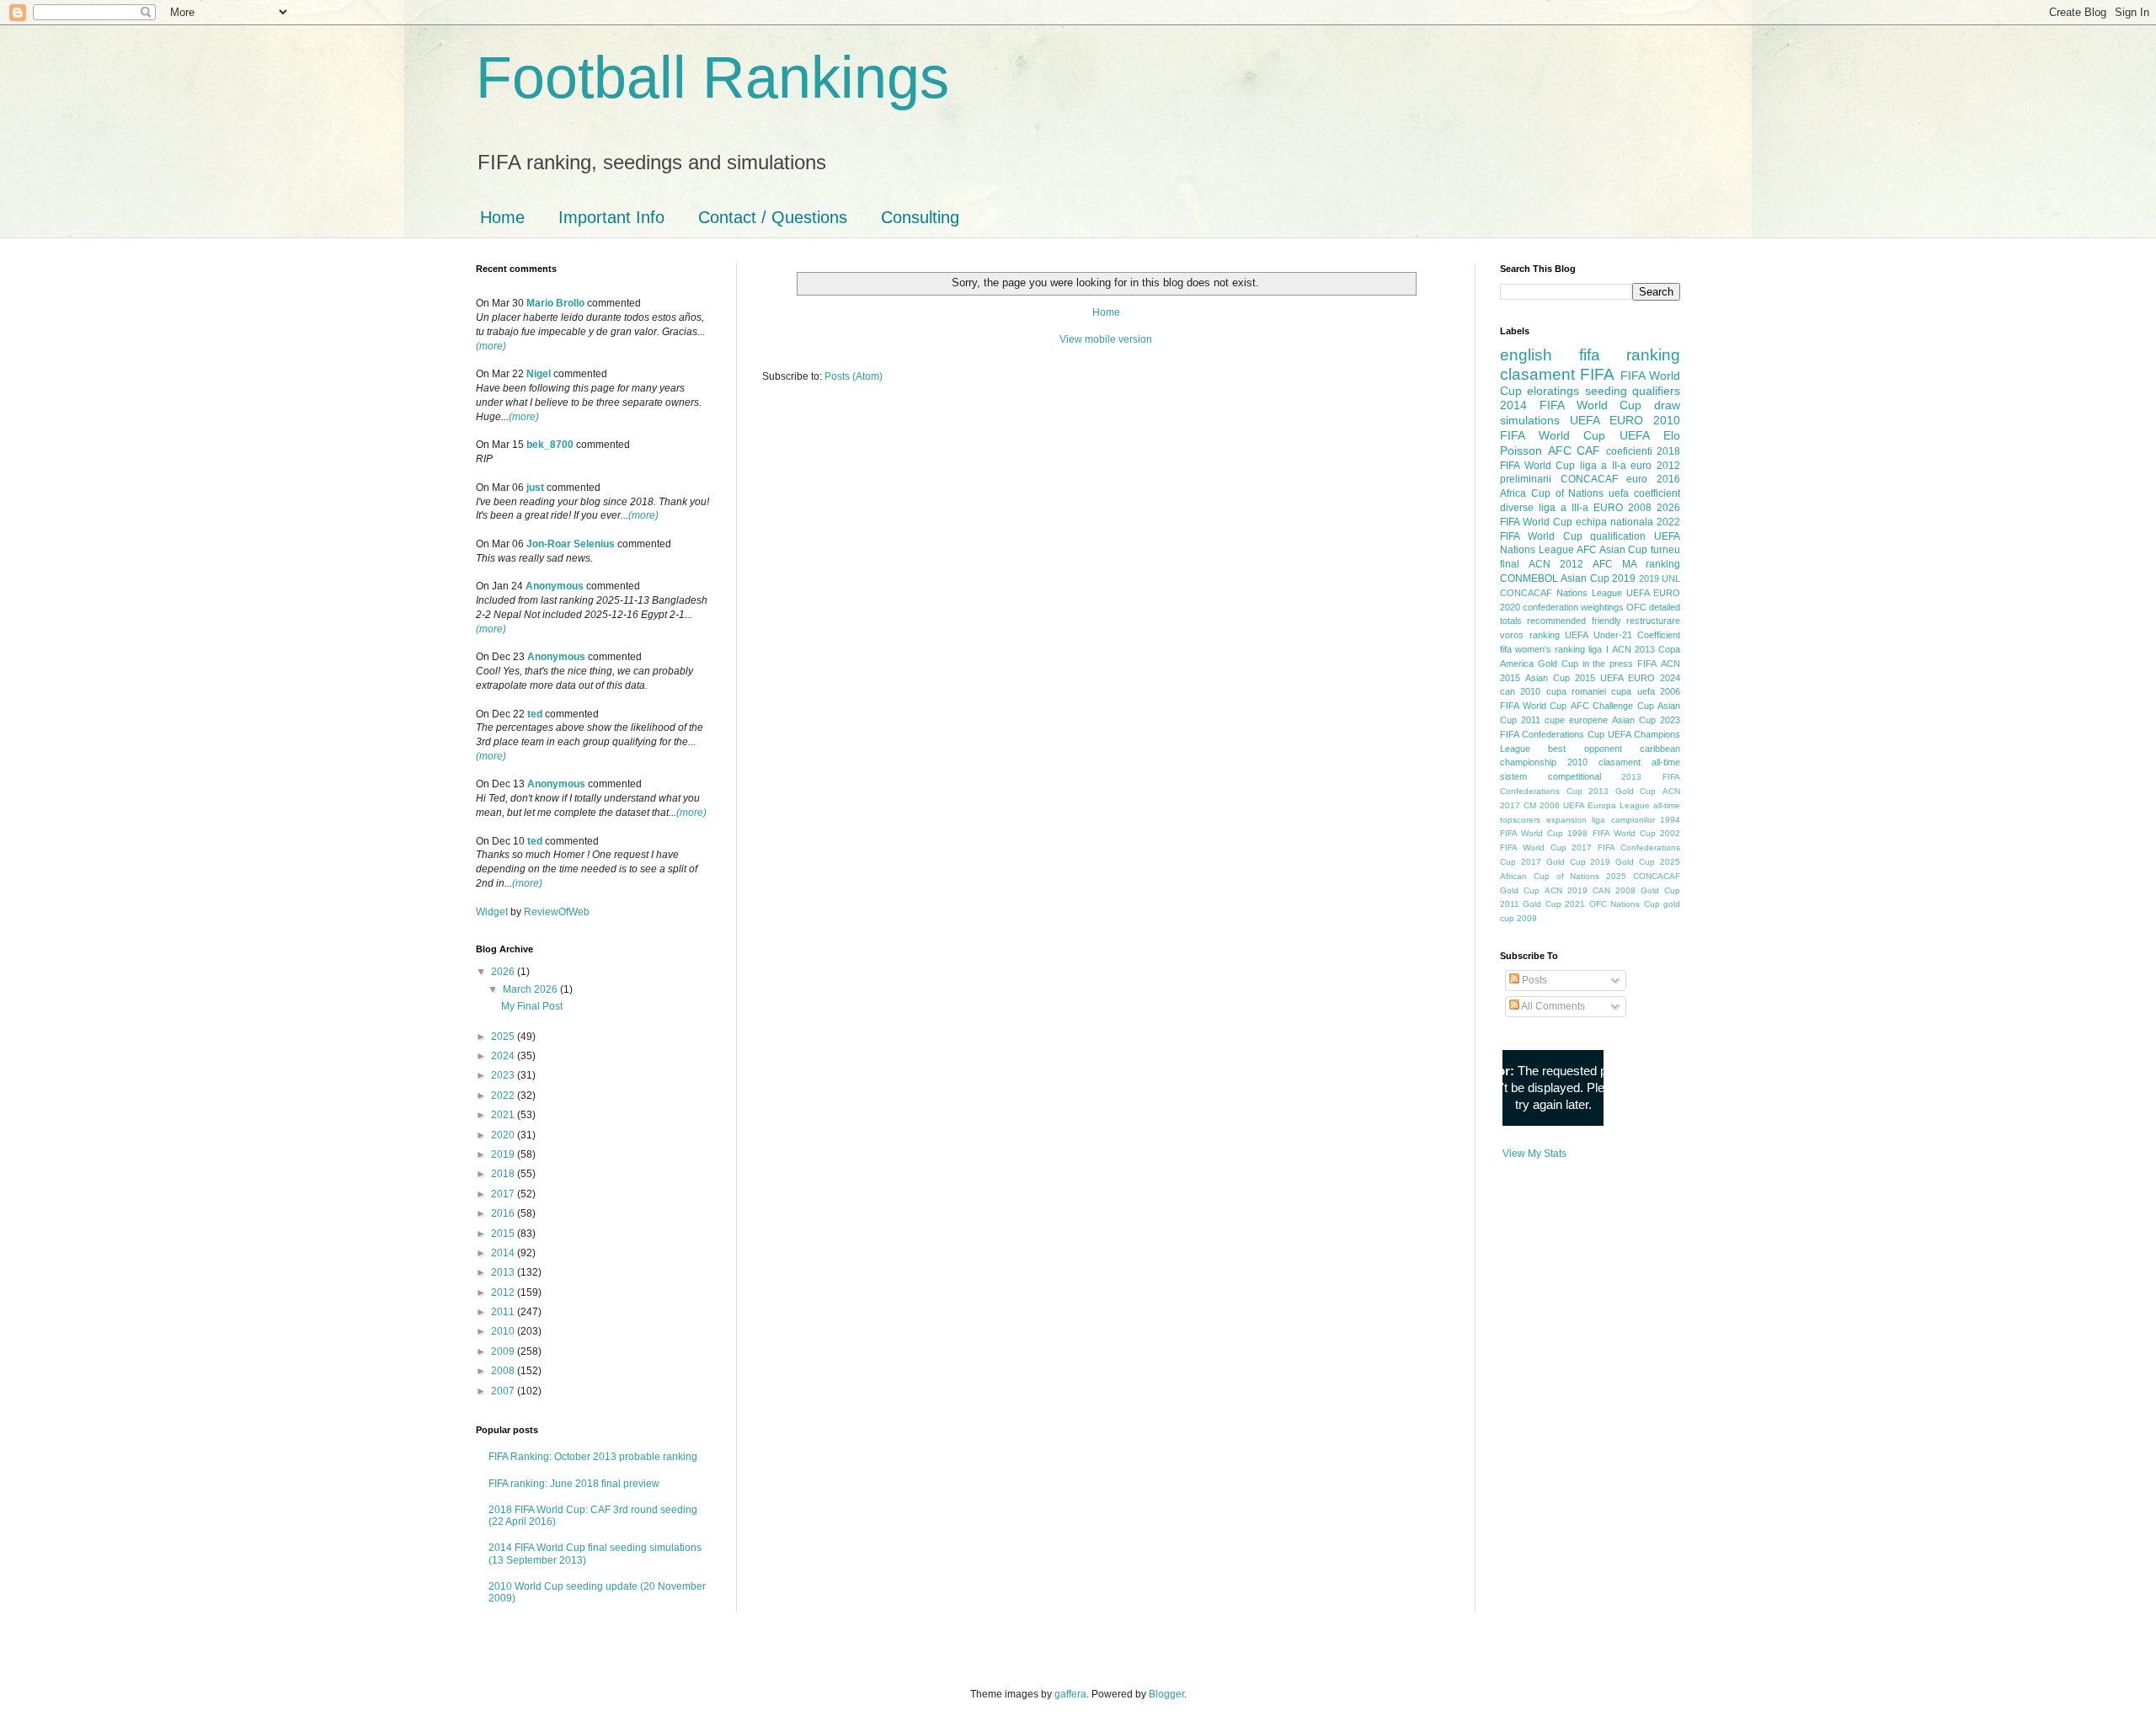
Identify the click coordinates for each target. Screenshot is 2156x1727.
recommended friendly (1574, 621)
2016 (504, 1213)
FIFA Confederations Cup (1552, 734)
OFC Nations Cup (1625, 904)
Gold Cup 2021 (1554, 904)
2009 (504, 1351)
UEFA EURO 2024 (1640, 678)
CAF (1588, 450)
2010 (504, 1331)
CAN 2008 (1614, 890)
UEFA (1635, 435)
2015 (504, 1234)
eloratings (1553, 391)
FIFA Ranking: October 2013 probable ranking (593, 1457)
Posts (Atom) (854, 376)
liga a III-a (1564, 508)
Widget (493, 912)
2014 (504, 1253)
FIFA (1647, 664)
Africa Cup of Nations (1552, 493)
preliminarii (1526, 479)
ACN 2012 (1556, 564)
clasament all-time (1639, 762)
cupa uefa (1633, 691)
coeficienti (1629, 451)
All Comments (1552, 1006)
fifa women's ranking (1542, 649)
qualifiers (1656, 391)
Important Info (611, 217)
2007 (504, 1391)
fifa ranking (1630, 355)
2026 (504, 972)
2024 (504, 1056)
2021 (504, 1115)
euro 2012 (1655, 466)
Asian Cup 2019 (1598, 578)
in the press (1608, 664)
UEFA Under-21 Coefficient (1622, 635)
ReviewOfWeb (557, 912)
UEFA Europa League (1606, 805)
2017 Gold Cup (1553, 862)
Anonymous (555, 586)
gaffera (1070, 1694)
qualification (1618, 536)
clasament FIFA (1557, 374)
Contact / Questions (773, 217)
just (535, 488)
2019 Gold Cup (1622, 862)
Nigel (539, 374)
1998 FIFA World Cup (1611, 833)
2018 (504, 1174)
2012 (504, 1293)
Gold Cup (1558, 664)
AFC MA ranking (1636, 564)
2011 (504, 1312)
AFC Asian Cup (1612, 550)
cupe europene (1576, 720)
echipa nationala (1614, 522)
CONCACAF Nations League (1561, 593)
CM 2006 (1542, 805)
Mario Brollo (555, 303)
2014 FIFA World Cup (1571, 405)
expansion (1566, 820)
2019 (504, 1154)
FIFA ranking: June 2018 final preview (574, 1484)
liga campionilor (1623, 820)
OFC (1636, 607)
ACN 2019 (1566, 890)
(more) (491, 346)
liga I (1598, 649)
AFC (1560, 450)
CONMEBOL (1529, 578)
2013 (504, 1272)
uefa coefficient (1644, 493)
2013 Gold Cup (1622, 791)
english (1526, 355)
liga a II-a (1603, 466)
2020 (504, 1135)
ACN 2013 (1633, 649)
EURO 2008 (1622, 508)
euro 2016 (1653, 479)
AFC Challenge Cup (1612, 706)
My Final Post (532, 1006)
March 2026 (531, 989)
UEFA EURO (1606, 420)
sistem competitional (1550, 776)
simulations (1530, 420)
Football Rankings (712, 77)
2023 (504, 1075)
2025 (504, 1037)
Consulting (920, 217)
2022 (504, 1095)
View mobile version (1106, 339)
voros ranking (1530, 635)
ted (535, 714)
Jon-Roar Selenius (571, 544)
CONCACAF (1589, 479)
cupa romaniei (1576, 691)
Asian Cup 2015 (1560, 678)
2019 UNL (1660, 578)
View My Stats (1534, 1154)
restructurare (1653, 621)
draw (1667, 405)
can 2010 (1520, 691)
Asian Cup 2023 (1646, 720)
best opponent (1585, 749)
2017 (504, 1194)
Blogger (1166, 1694)
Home (502, 217)
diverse (1517, 508)
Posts (1533, 980)
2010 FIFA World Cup (1590, 428)
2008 (504, 1371)
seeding (1606, 391)
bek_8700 (550, 445)
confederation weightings (1573, 607)
